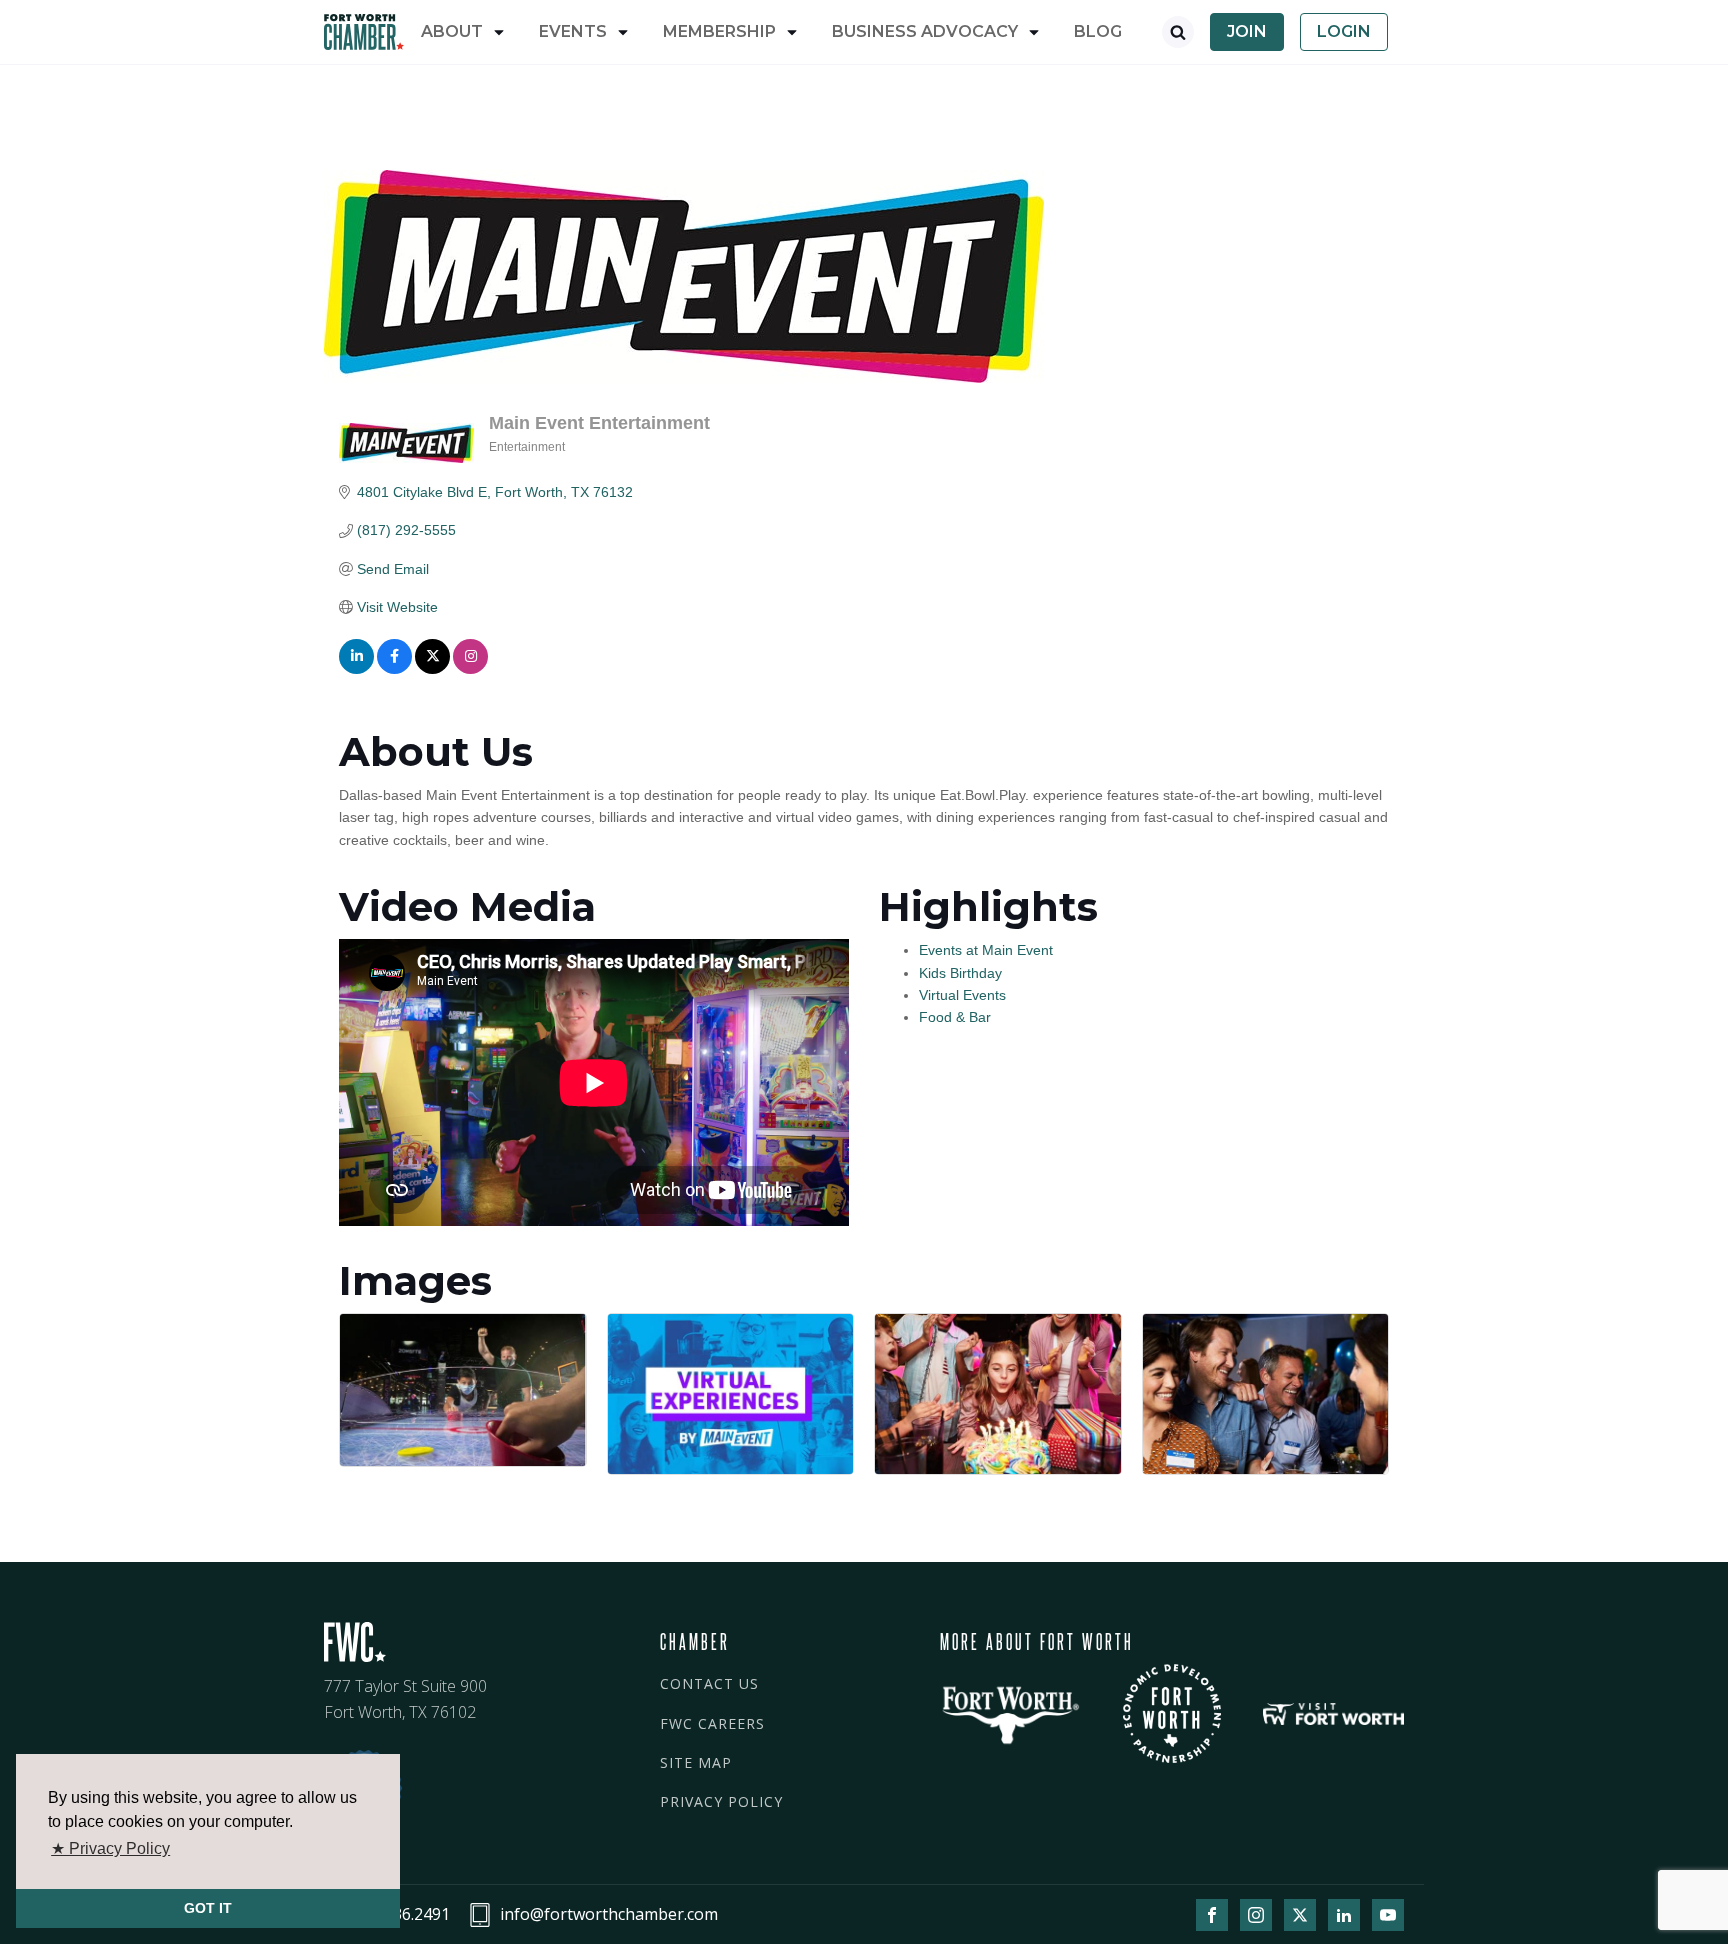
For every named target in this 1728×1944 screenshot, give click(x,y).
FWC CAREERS (712, 1723)
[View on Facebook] (394, 669)
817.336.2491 (402, 1914)
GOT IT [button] (208, 1908)
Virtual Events (962, 995)
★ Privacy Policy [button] (110, 1848)
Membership (719, 31)
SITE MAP (696, 1762)
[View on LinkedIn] (356, 669)
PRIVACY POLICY (721, 1801)
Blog (1098, 31)
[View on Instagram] (470, 669)
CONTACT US (709, 1683)
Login (1344, 31)
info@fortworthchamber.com (609, 1914)
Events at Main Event (986, 950)
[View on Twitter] (432, 669)
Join (1247, 31)
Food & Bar (955, 1017)
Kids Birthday (960, 973)
